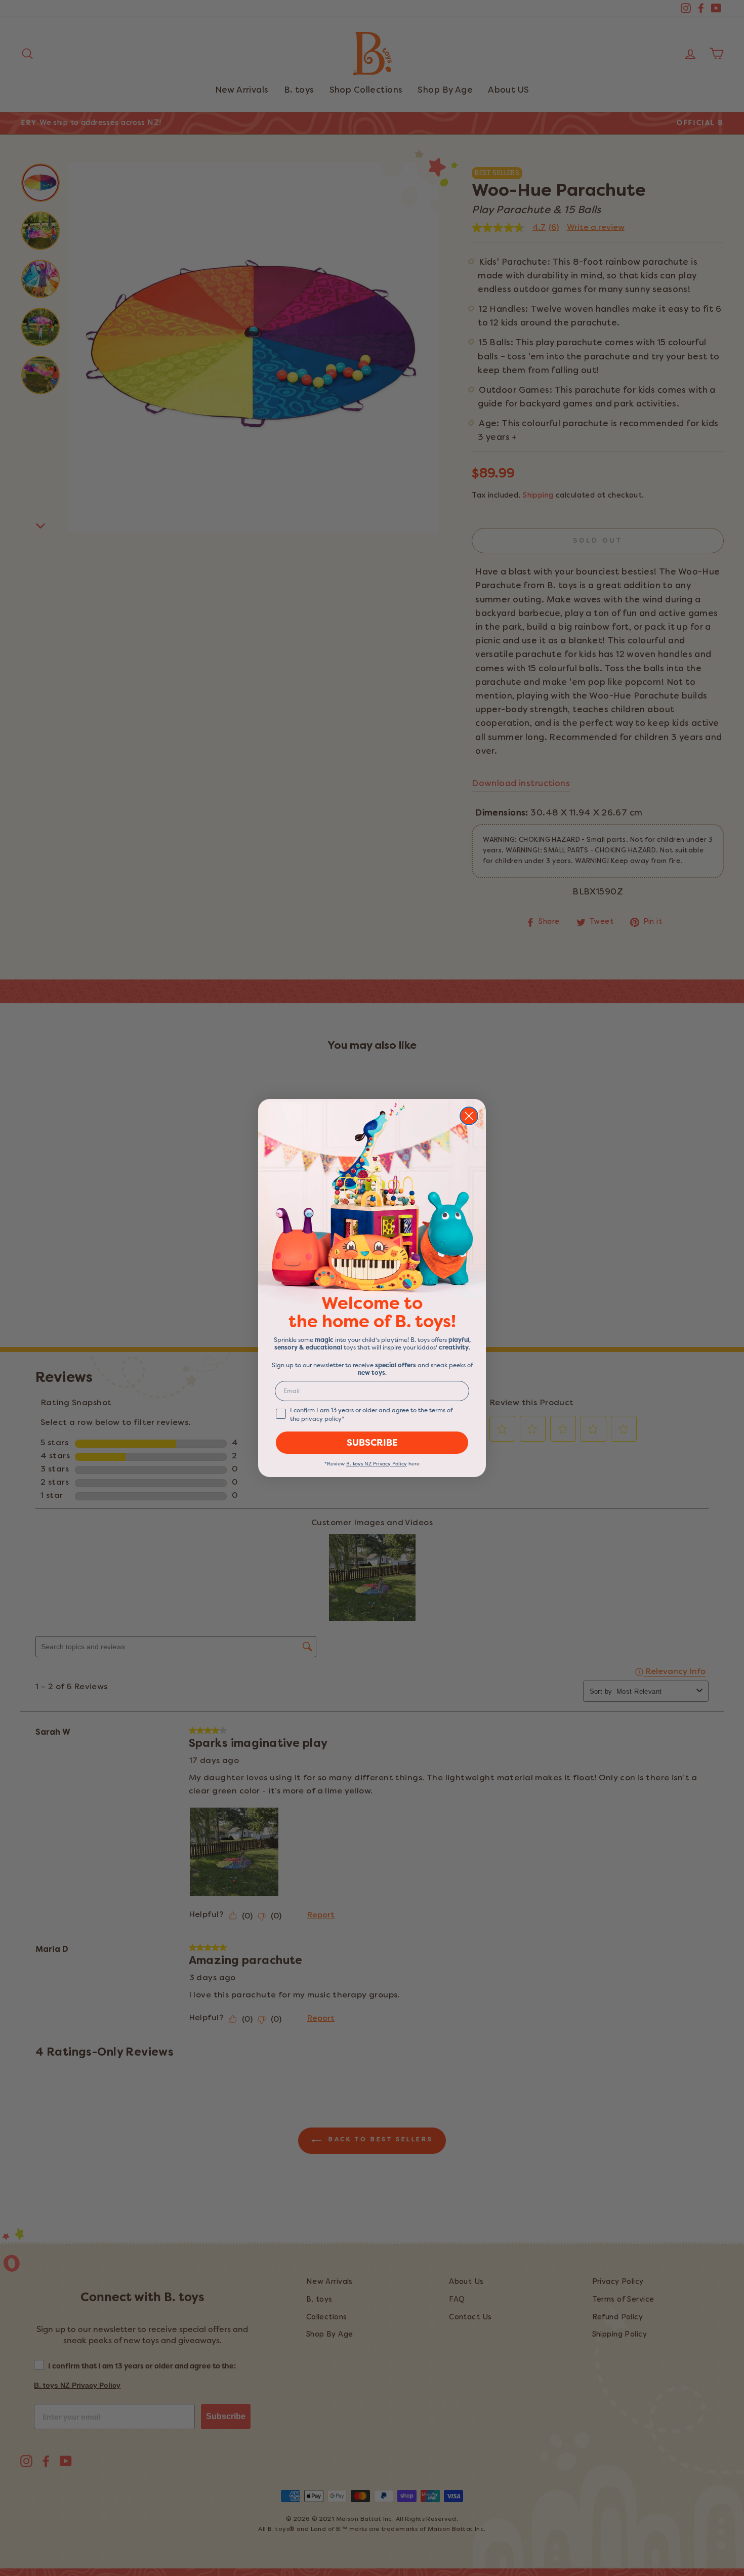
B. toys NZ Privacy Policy (377, 1464)
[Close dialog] (469, 1116)
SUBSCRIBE (372, 1443)
